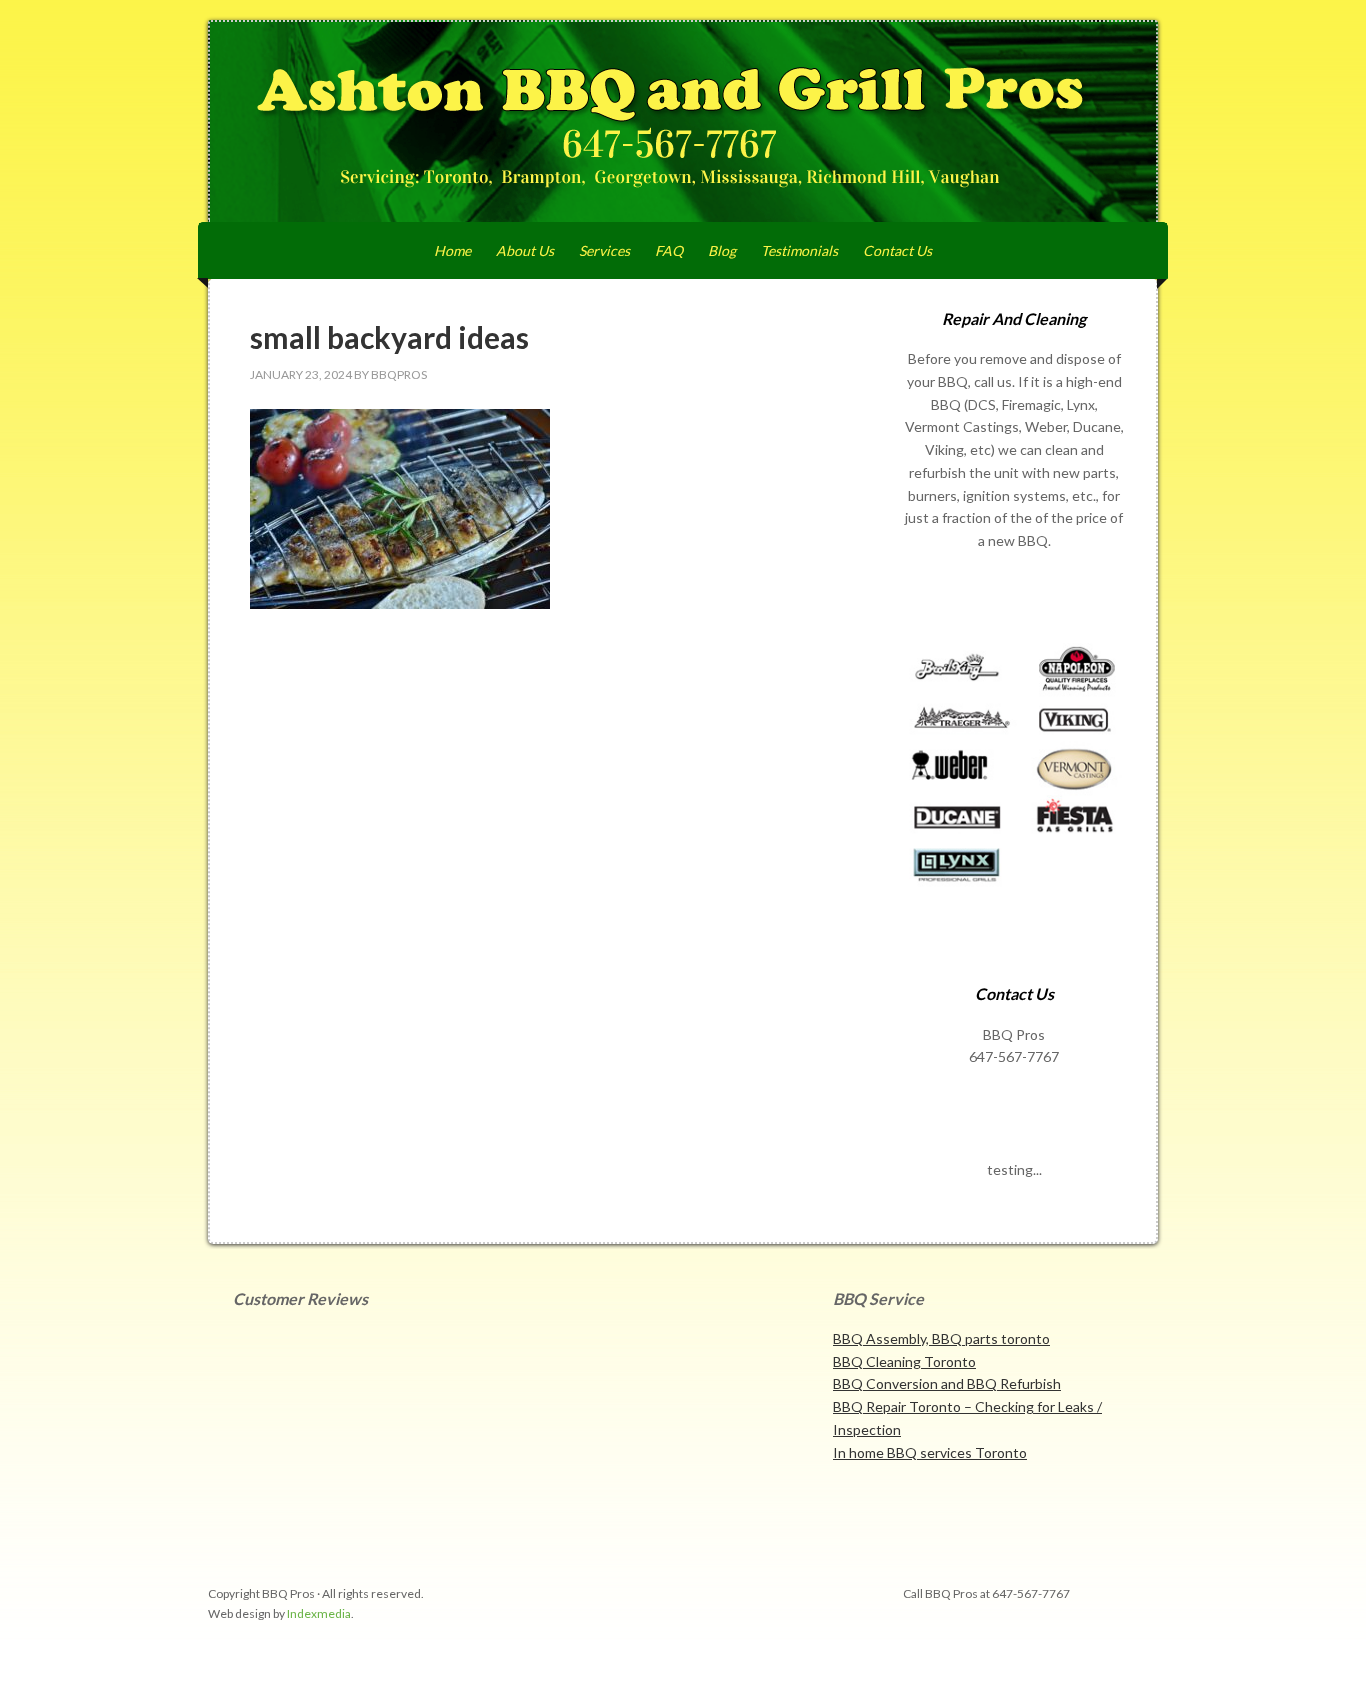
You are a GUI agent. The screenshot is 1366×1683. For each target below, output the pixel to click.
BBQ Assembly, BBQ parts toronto (941, 1338)
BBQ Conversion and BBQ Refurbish (947, 1383)
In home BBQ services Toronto (930, 1452)
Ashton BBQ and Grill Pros (683, 122)
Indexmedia (319, 1613)
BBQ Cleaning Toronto (904, 1361)
